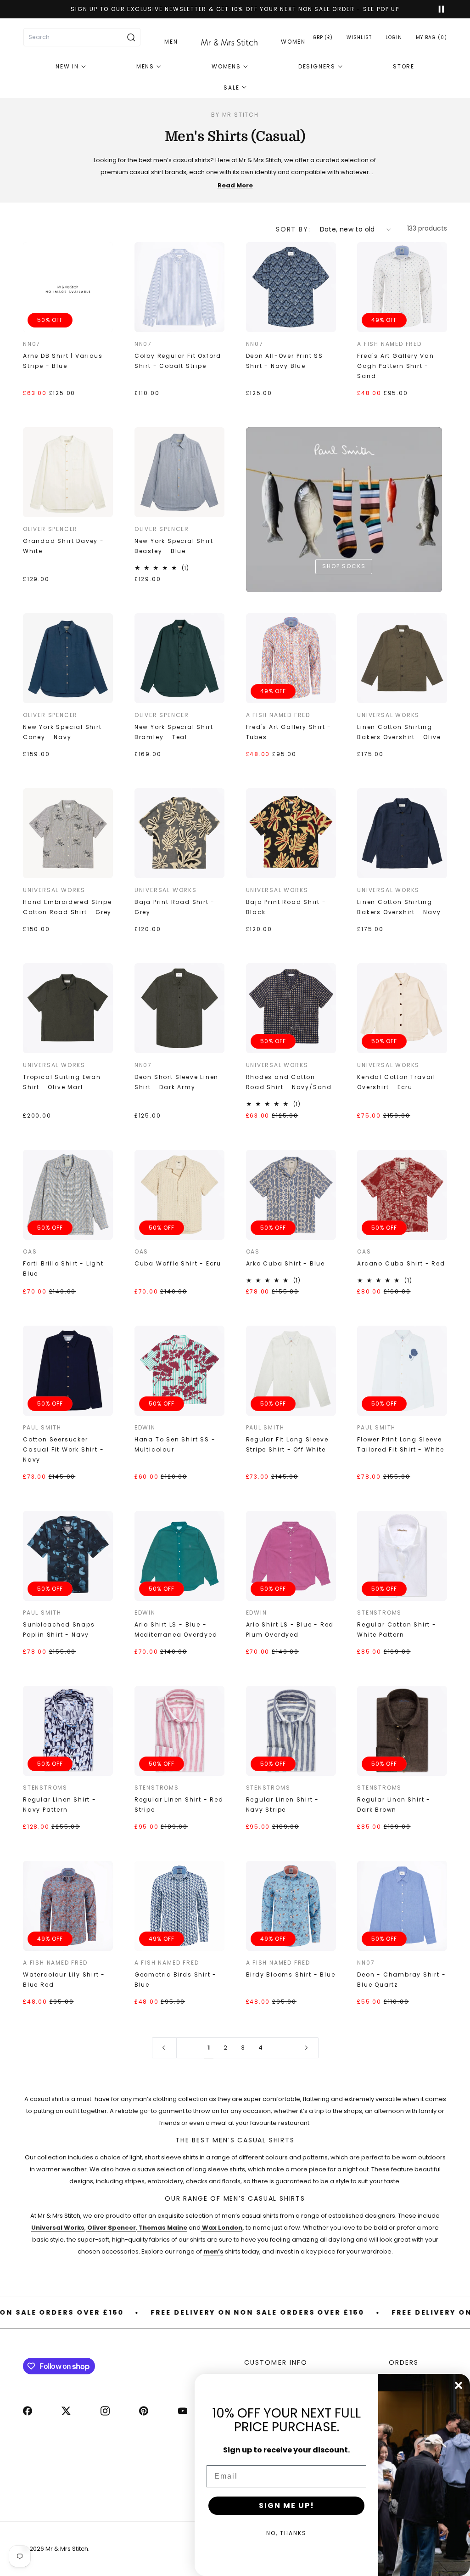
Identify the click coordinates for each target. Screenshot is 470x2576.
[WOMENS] (230, 67)
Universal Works (388, 715)
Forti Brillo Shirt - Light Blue (63, 1268)
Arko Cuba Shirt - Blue (286, 1263)
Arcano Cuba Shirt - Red (401, 1263)
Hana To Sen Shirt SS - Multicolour (175, 1444)
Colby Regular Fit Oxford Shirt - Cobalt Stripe (178, 361)
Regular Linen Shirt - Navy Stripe (283, 1805)
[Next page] (306, 2048)
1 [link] (209, 2048)
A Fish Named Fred (389, 344)
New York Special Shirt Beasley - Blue (174, 546)
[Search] (131, 37)
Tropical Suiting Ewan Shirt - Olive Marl (62, 1082)
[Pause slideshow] (437, 9)
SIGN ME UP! (287, 2505)
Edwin (145, 1427)
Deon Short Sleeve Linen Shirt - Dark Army (176, 1082)
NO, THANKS (286, 2533)
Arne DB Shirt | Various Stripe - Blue (63, 361)
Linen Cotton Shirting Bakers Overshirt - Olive (399, 732)
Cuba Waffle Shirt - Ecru (178, 1263)
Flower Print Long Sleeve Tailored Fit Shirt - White (401, 1444)
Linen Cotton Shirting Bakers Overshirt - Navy (399, 907)
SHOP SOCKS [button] (344, 566)
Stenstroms (379, 1613)
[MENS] (149, 67)
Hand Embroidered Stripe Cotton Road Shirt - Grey (67, 907)
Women (293, 42)
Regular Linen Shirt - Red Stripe (179, 1805)
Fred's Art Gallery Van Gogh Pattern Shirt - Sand (396, 366)
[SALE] (235, 88)
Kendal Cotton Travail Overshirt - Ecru (396, 1082)
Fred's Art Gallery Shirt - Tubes (289, 732)
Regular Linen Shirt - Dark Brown (394, 1805)
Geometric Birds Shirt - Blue (176, 1980)
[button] (431, 37)
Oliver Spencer (50, 529)
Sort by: (293, 229)
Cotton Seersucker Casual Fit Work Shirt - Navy (63, 1449)
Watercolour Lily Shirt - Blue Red (64, 1980)
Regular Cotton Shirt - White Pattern (397, 1630)
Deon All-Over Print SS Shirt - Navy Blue (285, 361)
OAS (30, 1251)
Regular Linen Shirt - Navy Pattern (60, 1805)
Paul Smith (42, 1427)
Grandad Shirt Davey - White (64, 546)
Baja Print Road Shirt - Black (286, 907)
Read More (235, 185)
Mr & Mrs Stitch (67, 2549)
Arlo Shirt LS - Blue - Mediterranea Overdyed (176, 1630)
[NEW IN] (71, 67)
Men (171, 42)
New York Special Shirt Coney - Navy (62, 732)
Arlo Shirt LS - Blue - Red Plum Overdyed (290, 1630)
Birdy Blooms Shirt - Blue (291, 1974)
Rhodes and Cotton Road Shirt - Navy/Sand (289, 1082)
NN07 (32, 344)
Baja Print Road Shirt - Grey (175, 907)
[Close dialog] (459, 2385)
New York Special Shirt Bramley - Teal (174, 732)
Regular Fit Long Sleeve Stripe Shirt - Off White (287, 1444)
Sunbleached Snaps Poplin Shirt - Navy (59, 1630)
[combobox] (82, 37)
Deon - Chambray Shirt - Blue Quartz (401, 1980)
